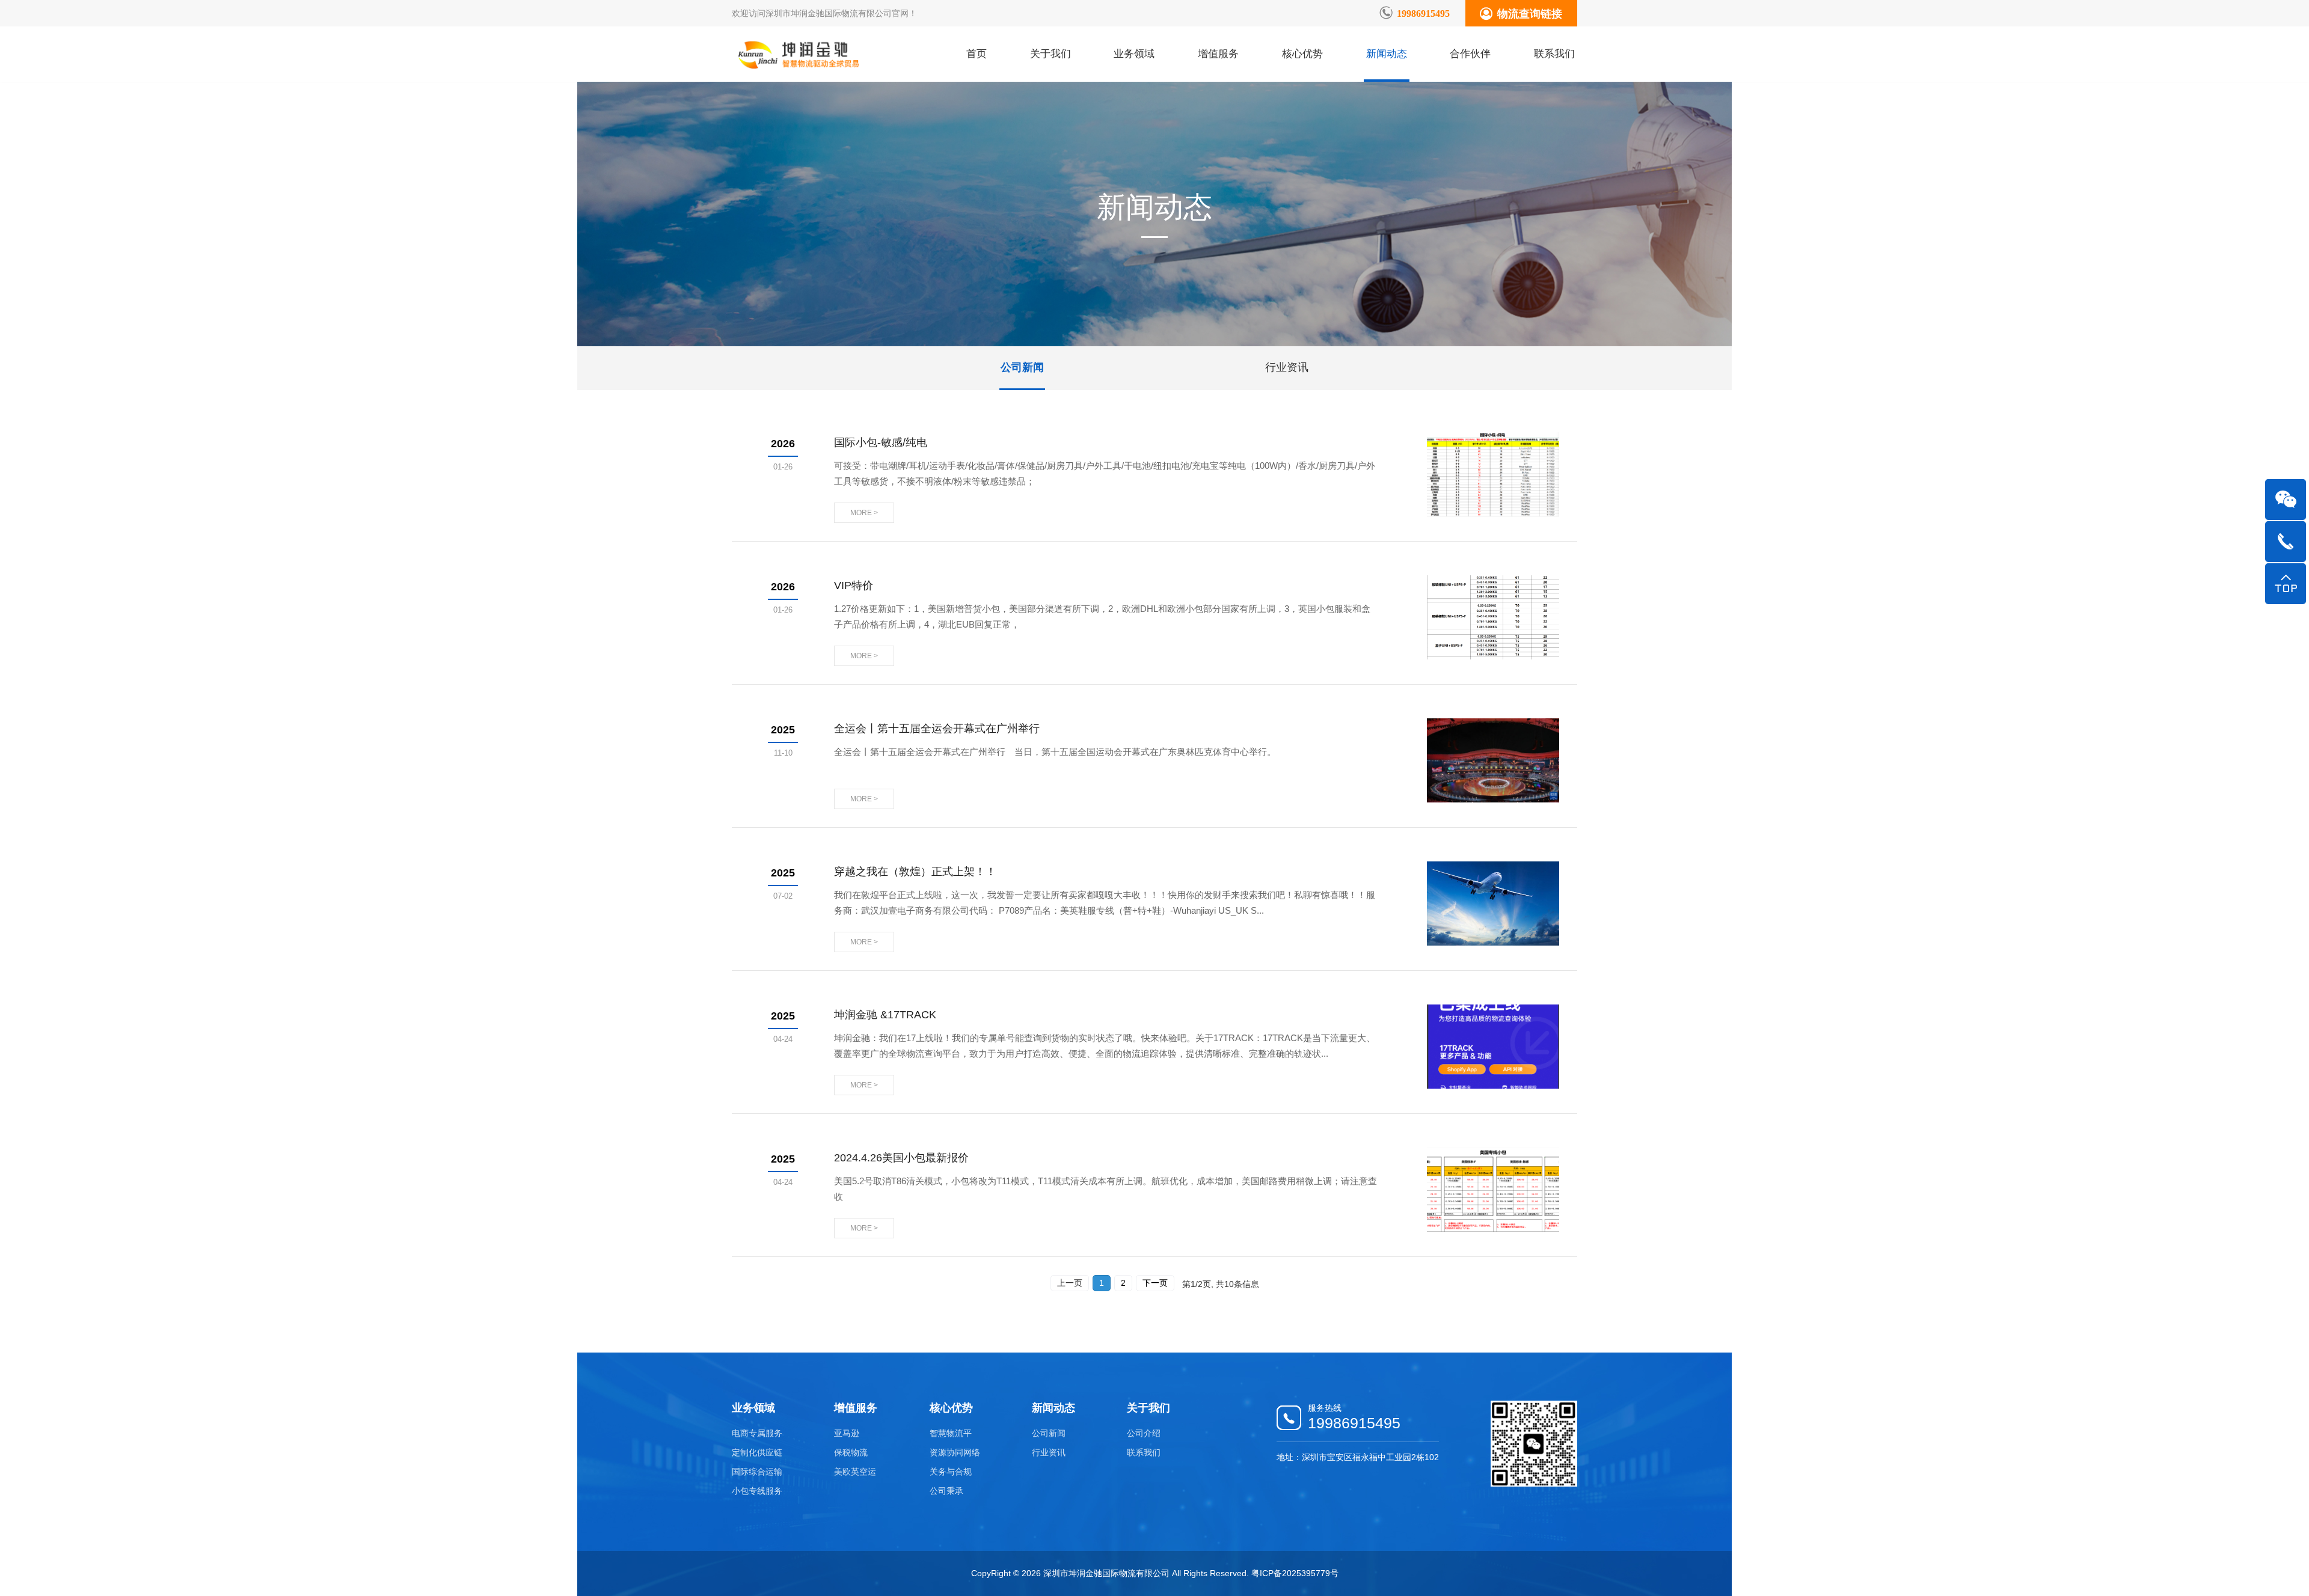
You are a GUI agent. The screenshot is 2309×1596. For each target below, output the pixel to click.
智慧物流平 (951, 1433)
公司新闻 (1022, 367)
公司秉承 (946, 1491)
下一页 (1155, 1283)
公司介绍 (1144, 1433)
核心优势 (1302, 54)
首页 (977, 54)
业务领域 (1134, 54)
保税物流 (851, 1452)
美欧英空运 (855, 1472)
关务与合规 (951, 1472)
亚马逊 (847, 1433)
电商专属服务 (757, 1433)
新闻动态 (1387, 54)
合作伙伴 (1470, 54)
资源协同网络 (955, 1452)
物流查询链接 (1530, 13)
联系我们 (1554, 54)
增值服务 (1218, 54)
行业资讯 (1287, 367)
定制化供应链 (757, 1452)
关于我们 (1050, 54)
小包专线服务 (757, 1491)
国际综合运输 (757, 1472)
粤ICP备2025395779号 (1295, 1573)
